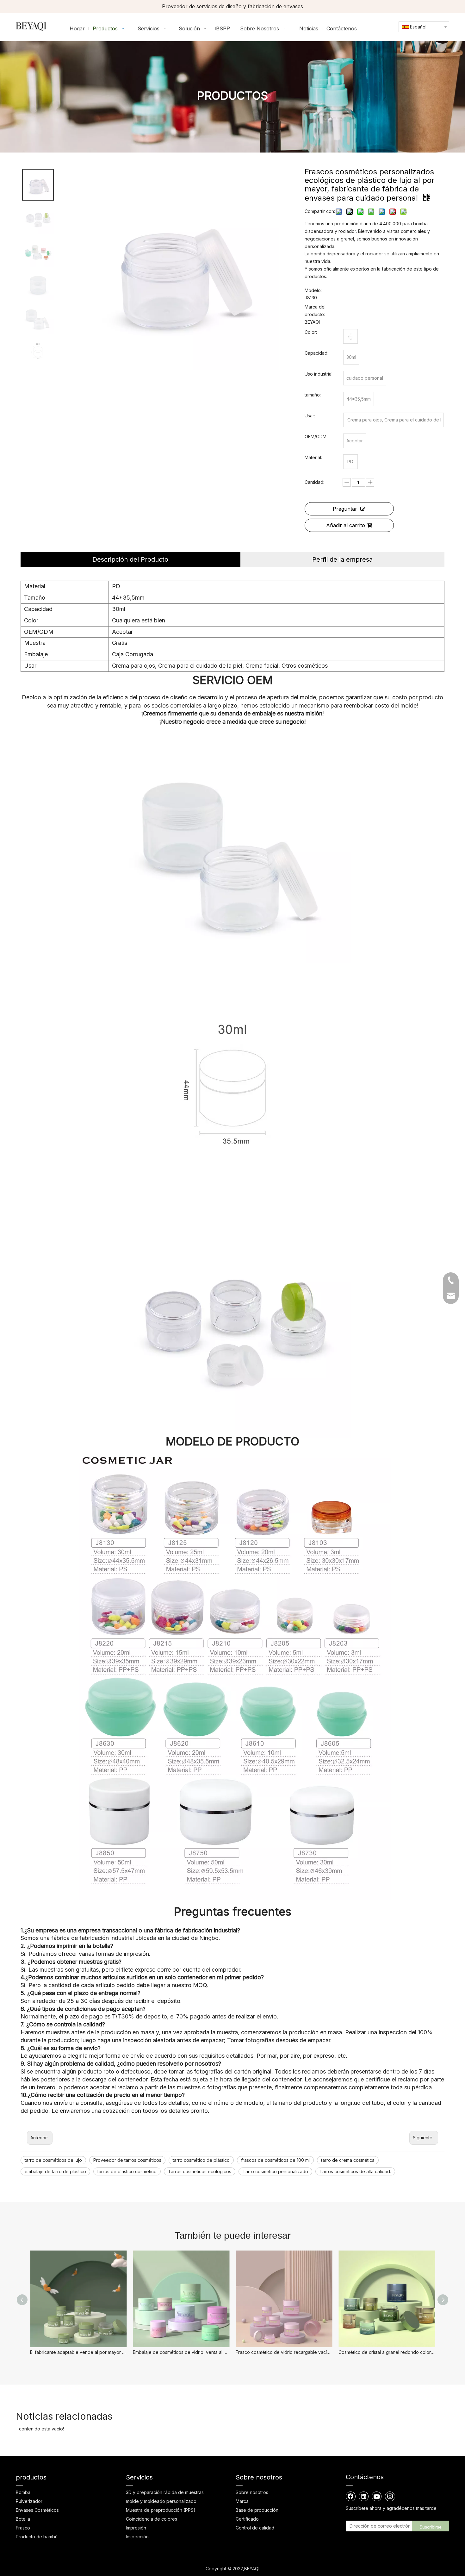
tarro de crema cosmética (348, 2160)
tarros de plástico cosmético (127, 2171)
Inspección (137, 2537)
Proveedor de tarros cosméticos (127, 2160)
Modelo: (313, 290)
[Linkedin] (364, 2496)
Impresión (136, 2528)
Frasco (23, 2528)
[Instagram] (390, 2496)
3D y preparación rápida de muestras (165, 2492)
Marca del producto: (315, 311)
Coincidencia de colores (152, 2519)
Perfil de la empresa (342, 559)
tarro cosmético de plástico (201, 2160)
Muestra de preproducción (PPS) (161, 2510)
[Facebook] (351, 2496)
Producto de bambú (37, 2537)
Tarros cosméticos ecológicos (200, 2171)
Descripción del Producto (130, 559)
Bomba (23, 2492)
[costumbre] (350, 336)
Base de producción (257, 2510)
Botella (23, 2519)
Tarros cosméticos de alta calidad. (355, 2171)
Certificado (247, 2519)
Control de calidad (255, 2528)
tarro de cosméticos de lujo (53, 2160)
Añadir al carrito (346, 525)
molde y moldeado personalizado (161, 2501)
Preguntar (345, 509)
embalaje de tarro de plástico (55, 2171)
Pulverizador (29, 2501)
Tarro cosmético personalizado (275, 2171)
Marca (242, 2501)
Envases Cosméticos (37, 2510)
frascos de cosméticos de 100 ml (275, 2160)
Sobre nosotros (252, 2492)
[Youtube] (377, 2496)
